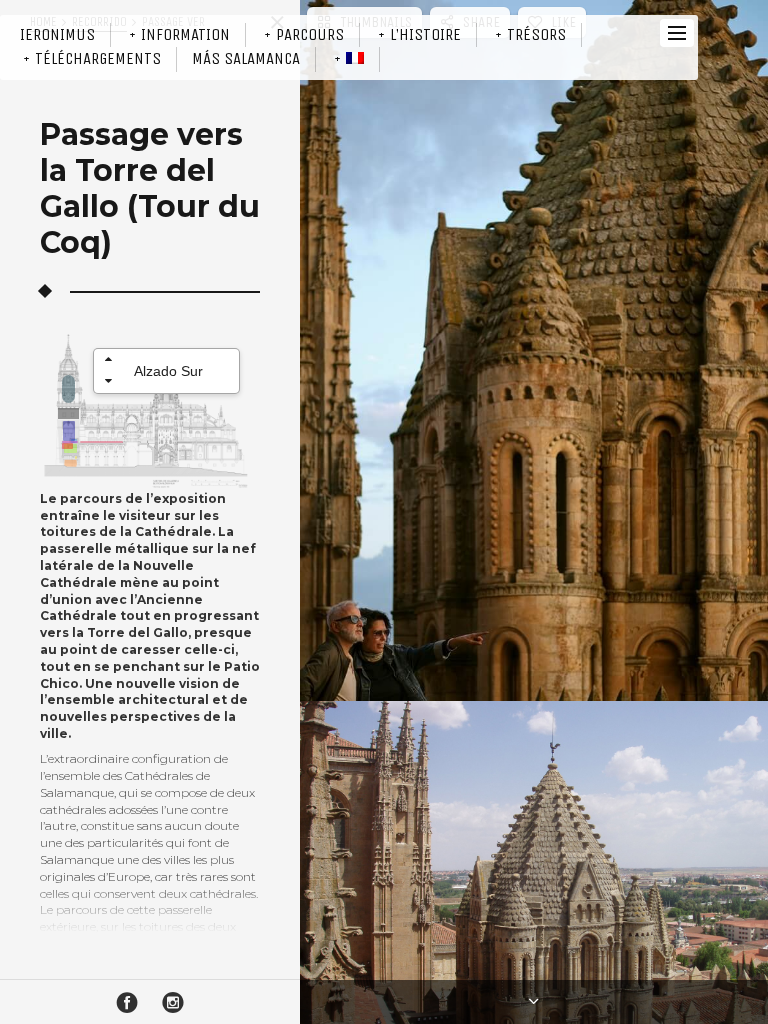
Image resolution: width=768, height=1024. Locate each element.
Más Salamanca (246, 58)
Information (185, 34)
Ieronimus (57, 34)
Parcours (310, 34)
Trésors (536, 34)
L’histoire (425, 34)
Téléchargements (98, 58)
